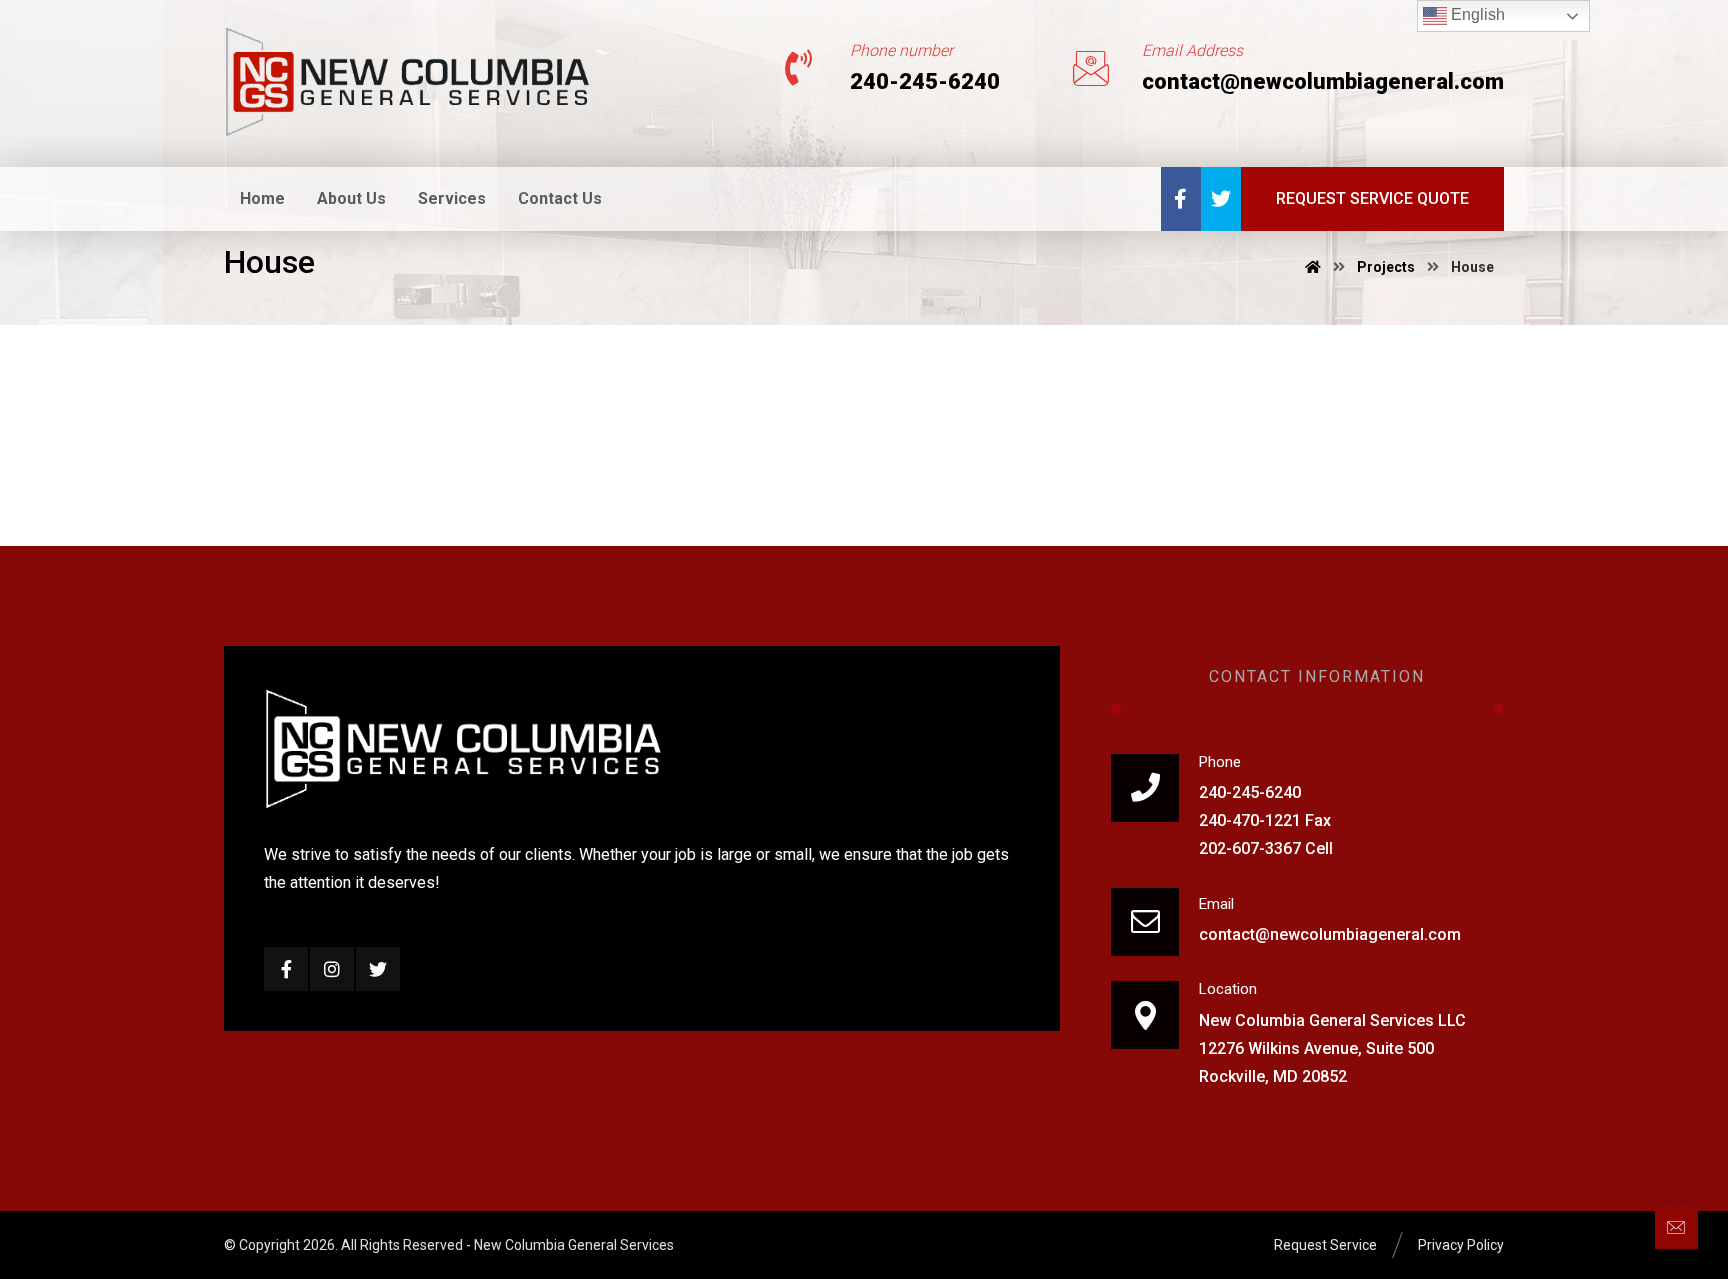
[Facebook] (1181, 199)
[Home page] (1313, 267)
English (1476, 14)
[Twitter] (1221, 199)
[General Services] (408, 81)
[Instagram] (332, 969)
